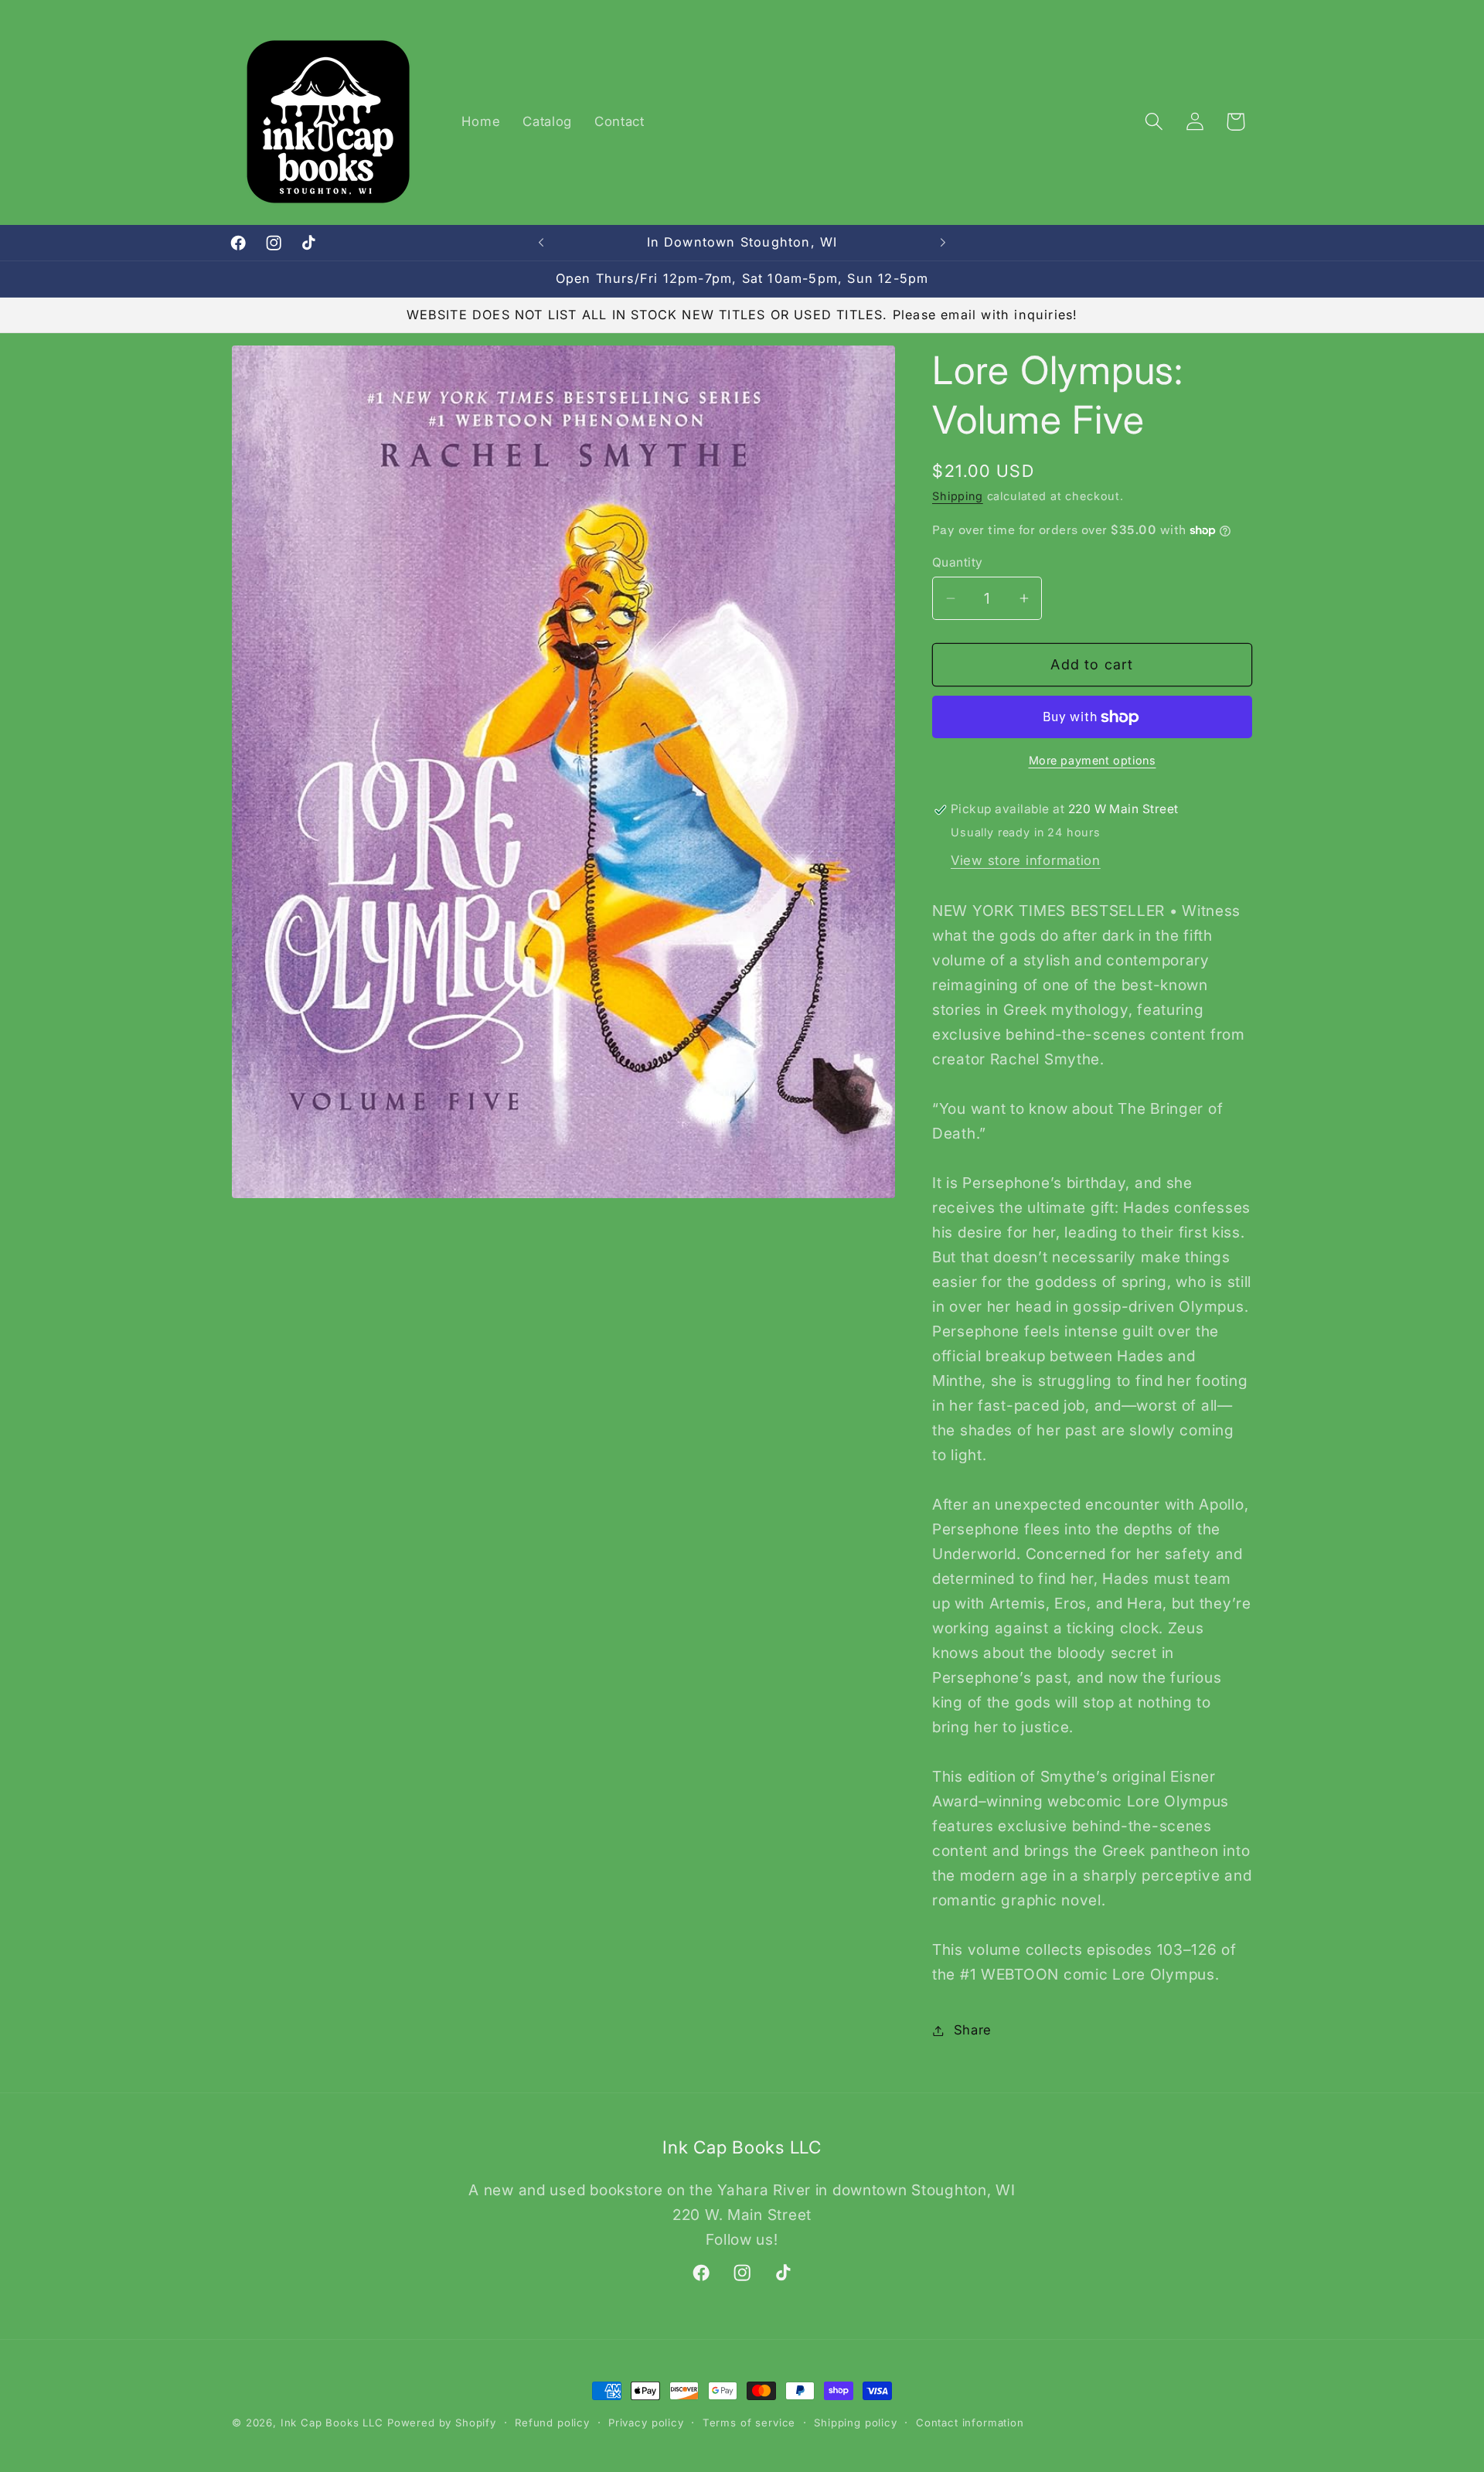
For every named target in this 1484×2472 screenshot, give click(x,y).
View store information (1026, 860)
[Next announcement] (943, 243)
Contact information (970, 2423)
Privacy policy (646, 2423)
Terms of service (749, 2423)
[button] (1154, 122)
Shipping (958, 497)
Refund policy (552, 2423)
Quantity (958, 562)
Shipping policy (856, 2423)
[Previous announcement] (541, 243)
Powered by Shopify (442, 2423)
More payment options (1093, 760)
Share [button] (973, 2030)
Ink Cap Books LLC (332, 2423)
